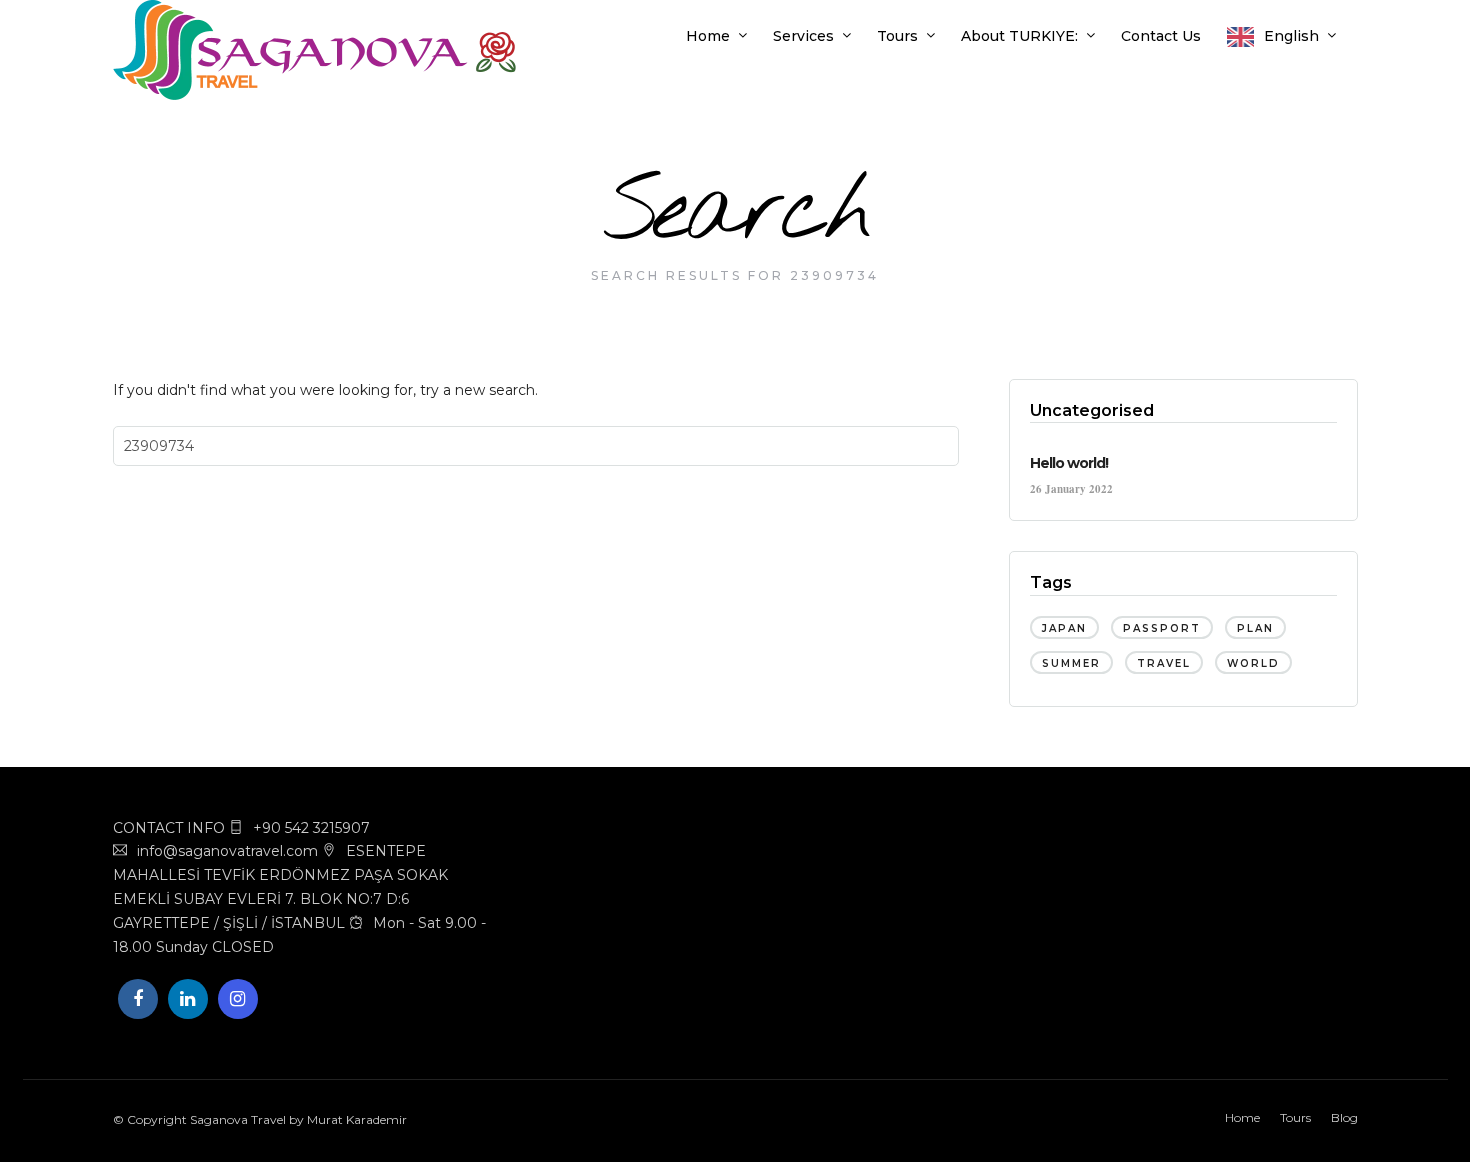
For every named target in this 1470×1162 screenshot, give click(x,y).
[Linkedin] (188, 999)
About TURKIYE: (1019, 36)
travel (1164, 663)
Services (803, 36)
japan (1064, 628)
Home (708, 36)
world (1253, 663)
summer (1071, 663)
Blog (1344, 1117)
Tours (897, 36)
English (1291, 36)
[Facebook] (138, 999)
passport (1162, 628)
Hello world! (1069, 463)
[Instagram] (238, 999)
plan (1255, 628)
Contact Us (1161, 36)
